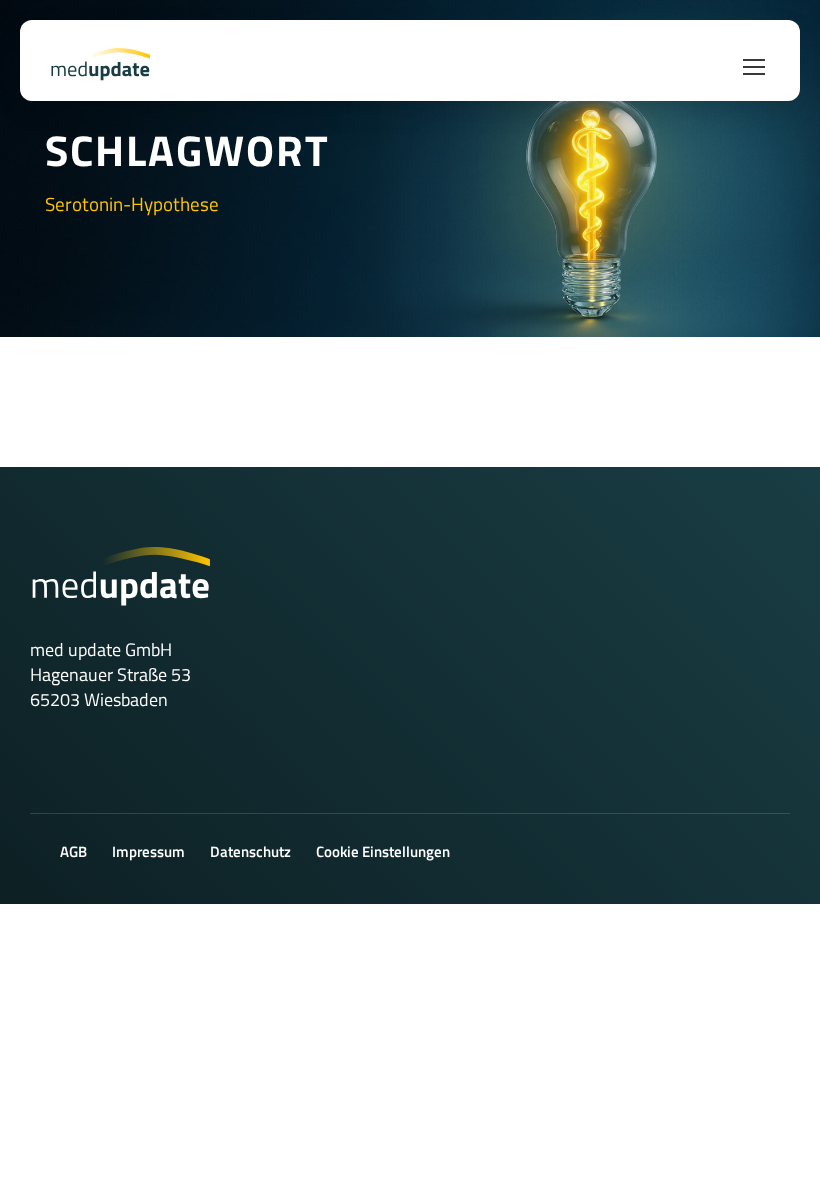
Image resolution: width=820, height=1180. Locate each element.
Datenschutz (250, 851)
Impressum (148, 851)
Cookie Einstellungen (383, 851)
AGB (73, 851)
